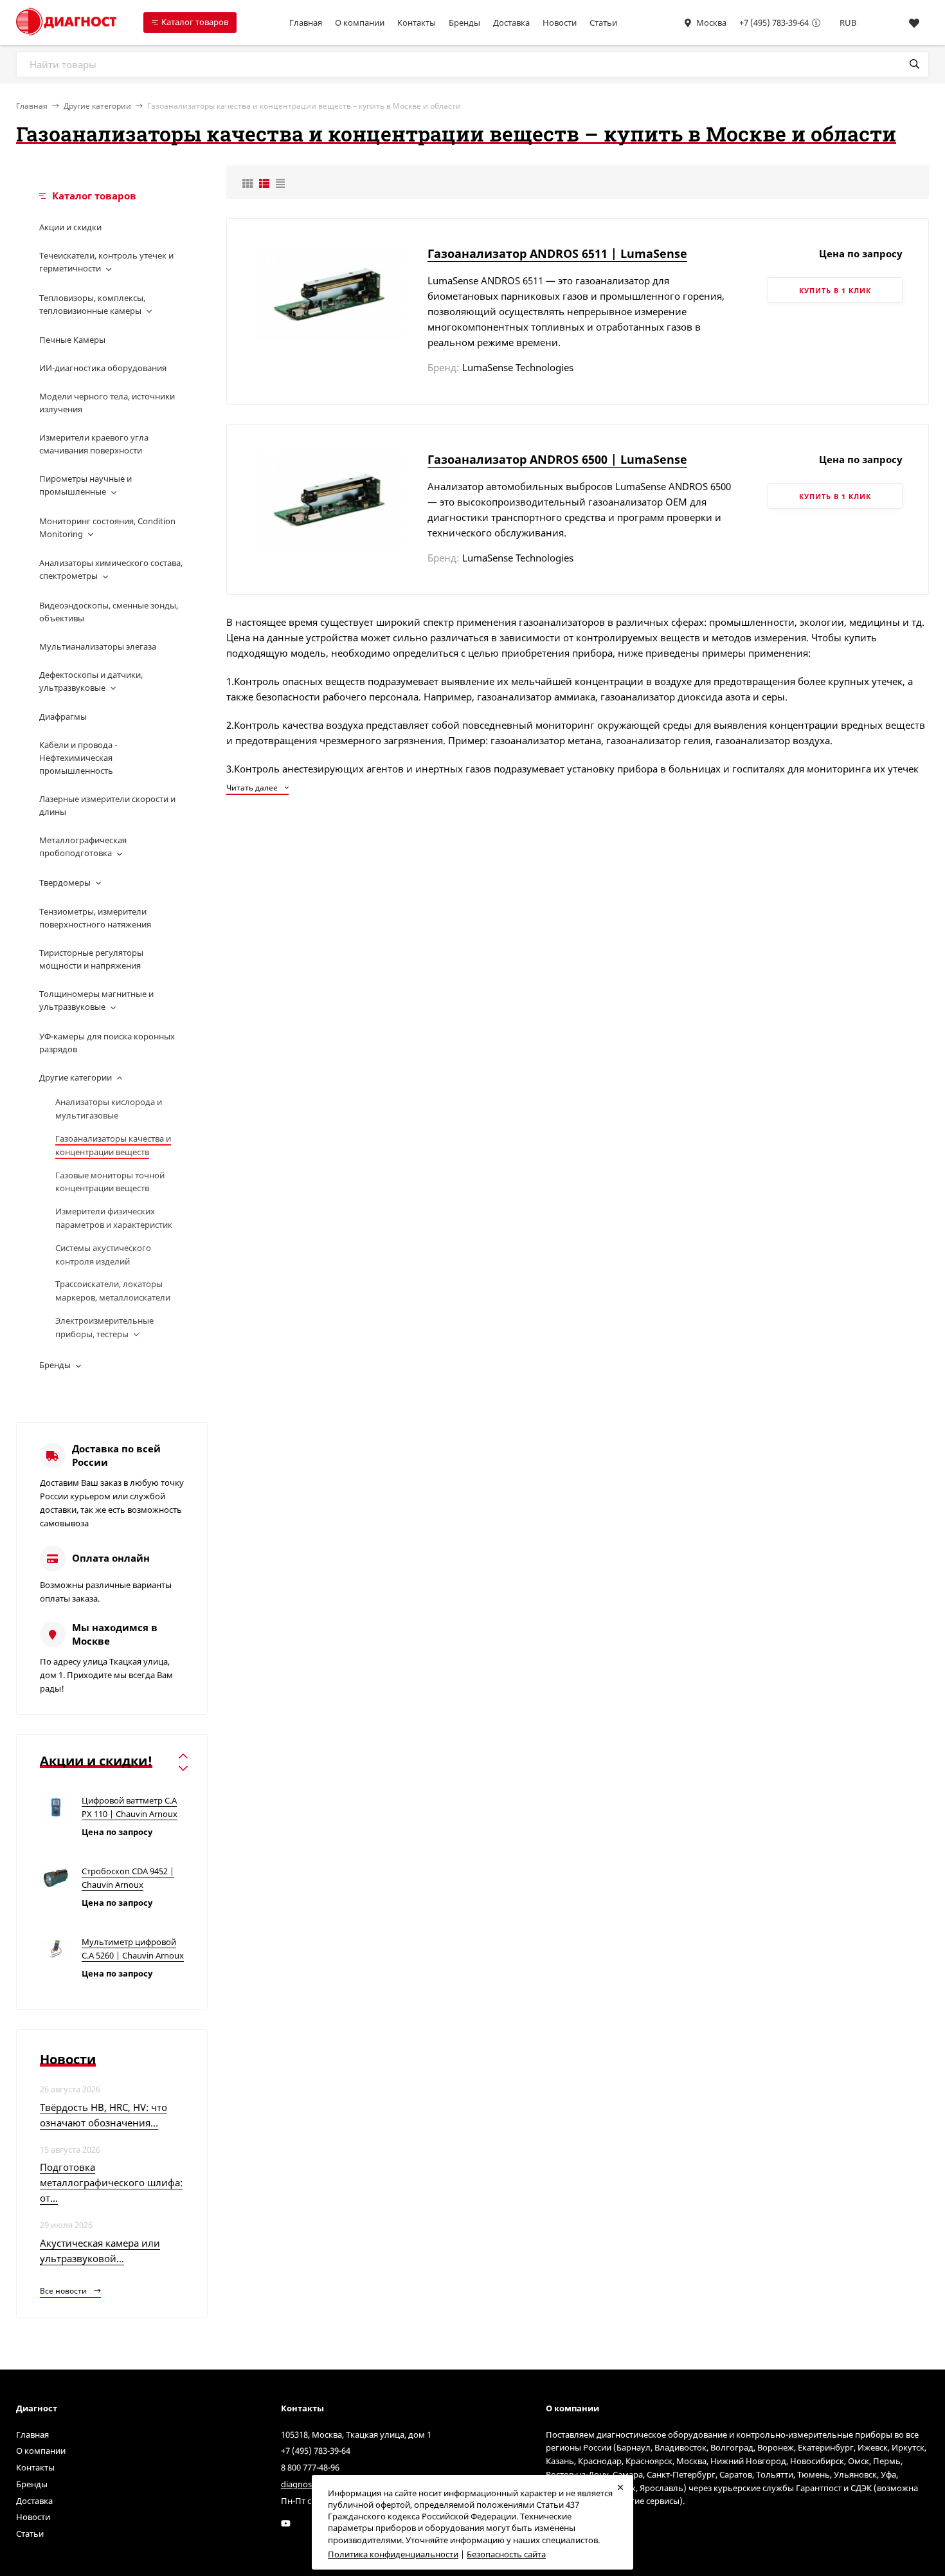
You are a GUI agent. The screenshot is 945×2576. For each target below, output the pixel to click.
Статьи (603, 23)
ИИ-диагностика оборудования (103, 368)
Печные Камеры (72, 340)
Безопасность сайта (506, 2554)
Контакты (417, 23)
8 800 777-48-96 (310, 2467)
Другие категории (97, 106)
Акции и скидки (70, 227)
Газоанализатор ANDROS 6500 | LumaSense (557, 459)
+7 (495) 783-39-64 (774, 23)
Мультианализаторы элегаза (98, 646)
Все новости (64, 2291)
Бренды (464, 23)
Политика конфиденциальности (393, 2554)
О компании (360, 23)
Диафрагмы (63, 717)
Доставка (511, 23)
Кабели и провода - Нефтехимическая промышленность (78, 758)
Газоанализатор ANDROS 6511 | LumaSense (557, 253)
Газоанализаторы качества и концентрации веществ (113, 1145)
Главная (306, 23)
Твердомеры (65, 882)
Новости (560, 23)
